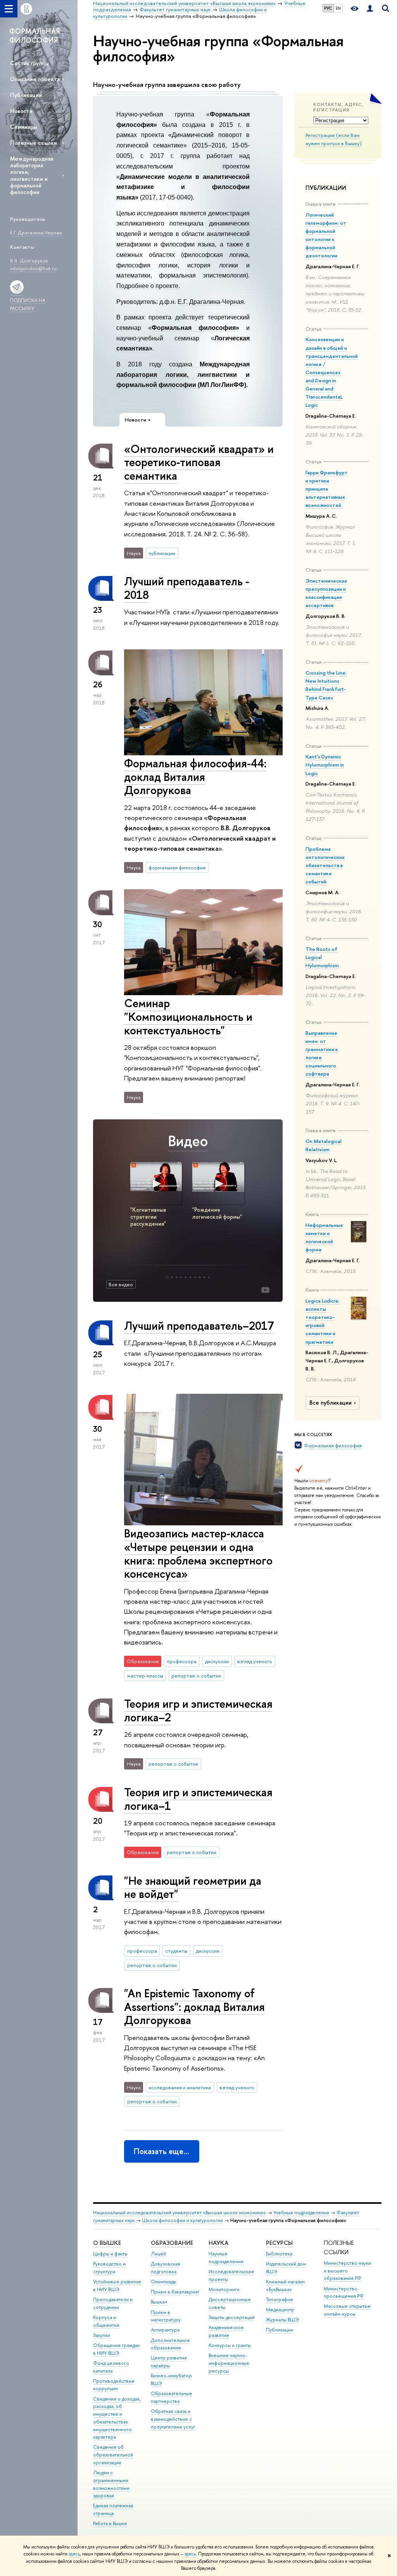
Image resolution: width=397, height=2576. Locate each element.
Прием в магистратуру (166, 2316)
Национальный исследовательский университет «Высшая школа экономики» (180, 2213)
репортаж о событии (196, 1676)
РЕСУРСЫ (279, 2243)
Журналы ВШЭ (282, 2320)
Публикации (26, 95)
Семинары (23, 127)
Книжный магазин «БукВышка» (285, 2285)
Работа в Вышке (110, 2523)
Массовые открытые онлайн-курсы (347, 2310)
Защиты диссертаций (232, 2317)
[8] (200, 1277)
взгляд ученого (255, 1661)
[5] (186, 1277)
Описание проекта (35, 79)
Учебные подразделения (301, 2213)
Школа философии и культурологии (182, 2220)
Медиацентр (280, 2310)
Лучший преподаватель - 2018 (187, 588)
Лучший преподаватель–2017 (199, 1326)
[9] (204, 1277)
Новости (21, 111)
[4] (181, 1277)
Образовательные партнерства (172, 2397)
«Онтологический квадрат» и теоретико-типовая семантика (199, 462)
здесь (74, 2554)
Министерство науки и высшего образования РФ (347, 2271)
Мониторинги (224, 2289)
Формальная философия (333, 1445)
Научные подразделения (226, 2258)
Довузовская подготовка (166, 2268)
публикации (162, 553)
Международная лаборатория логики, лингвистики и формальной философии (32, 175)
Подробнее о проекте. (149, 286)
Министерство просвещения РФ (344, 2292)
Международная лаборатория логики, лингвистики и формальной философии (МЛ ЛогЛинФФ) (183, 375)
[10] (209, 1277)
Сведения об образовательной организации (113, 2455)
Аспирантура (165, 2330)
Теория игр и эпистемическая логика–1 (198, 1799)
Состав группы (29, 63)
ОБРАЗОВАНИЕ (172, 2243)
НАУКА (218, 2243)
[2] (172, 1277)
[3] (176, 1277)
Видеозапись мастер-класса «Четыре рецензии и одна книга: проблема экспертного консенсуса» (198, 1553)
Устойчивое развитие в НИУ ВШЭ (117, 2285)
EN (338, 8)
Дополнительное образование (170, 2344)
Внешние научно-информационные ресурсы (229, 2363)
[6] (190, 1277)
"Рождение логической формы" (217, 1213)
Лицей (158, 2254)
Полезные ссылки (34, 143)
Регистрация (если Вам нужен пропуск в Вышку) (334, 139)
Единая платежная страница (113, 2509)
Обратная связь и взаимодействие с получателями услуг (173, 2419)
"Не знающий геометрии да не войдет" (193, 1887)
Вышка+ (159, 2302)
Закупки (102, 2335)
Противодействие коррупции (114, 2385)
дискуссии (217, 1661)
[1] (167, 1277)
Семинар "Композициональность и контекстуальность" (188, 1017)
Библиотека (279, 2254)
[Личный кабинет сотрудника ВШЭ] (370, 9)
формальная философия (177, 867)
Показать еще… (161, 2151)
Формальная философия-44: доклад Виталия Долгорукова (195, 777)
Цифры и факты (110, 2254)
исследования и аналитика (180, 2087)
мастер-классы (145, 1676)
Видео (188, 1141)
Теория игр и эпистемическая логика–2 (198, 1710)
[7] (195, 1277)
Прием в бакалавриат (175, 2292)
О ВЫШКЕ (107, 2243)
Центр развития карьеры (169, 2362)
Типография (279, 2299)
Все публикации (331, 1403)
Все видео (121, 1284)
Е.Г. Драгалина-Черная (211, 302)
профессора (182, 1661)
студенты (176, 1951)
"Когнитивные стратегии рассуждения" (148, 1217)
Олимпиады (164, 2282)
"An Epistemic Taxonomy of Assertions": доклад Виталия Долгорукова (194, 2007)
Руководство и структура (109, 2268)
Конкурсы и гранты (230, 2345)
